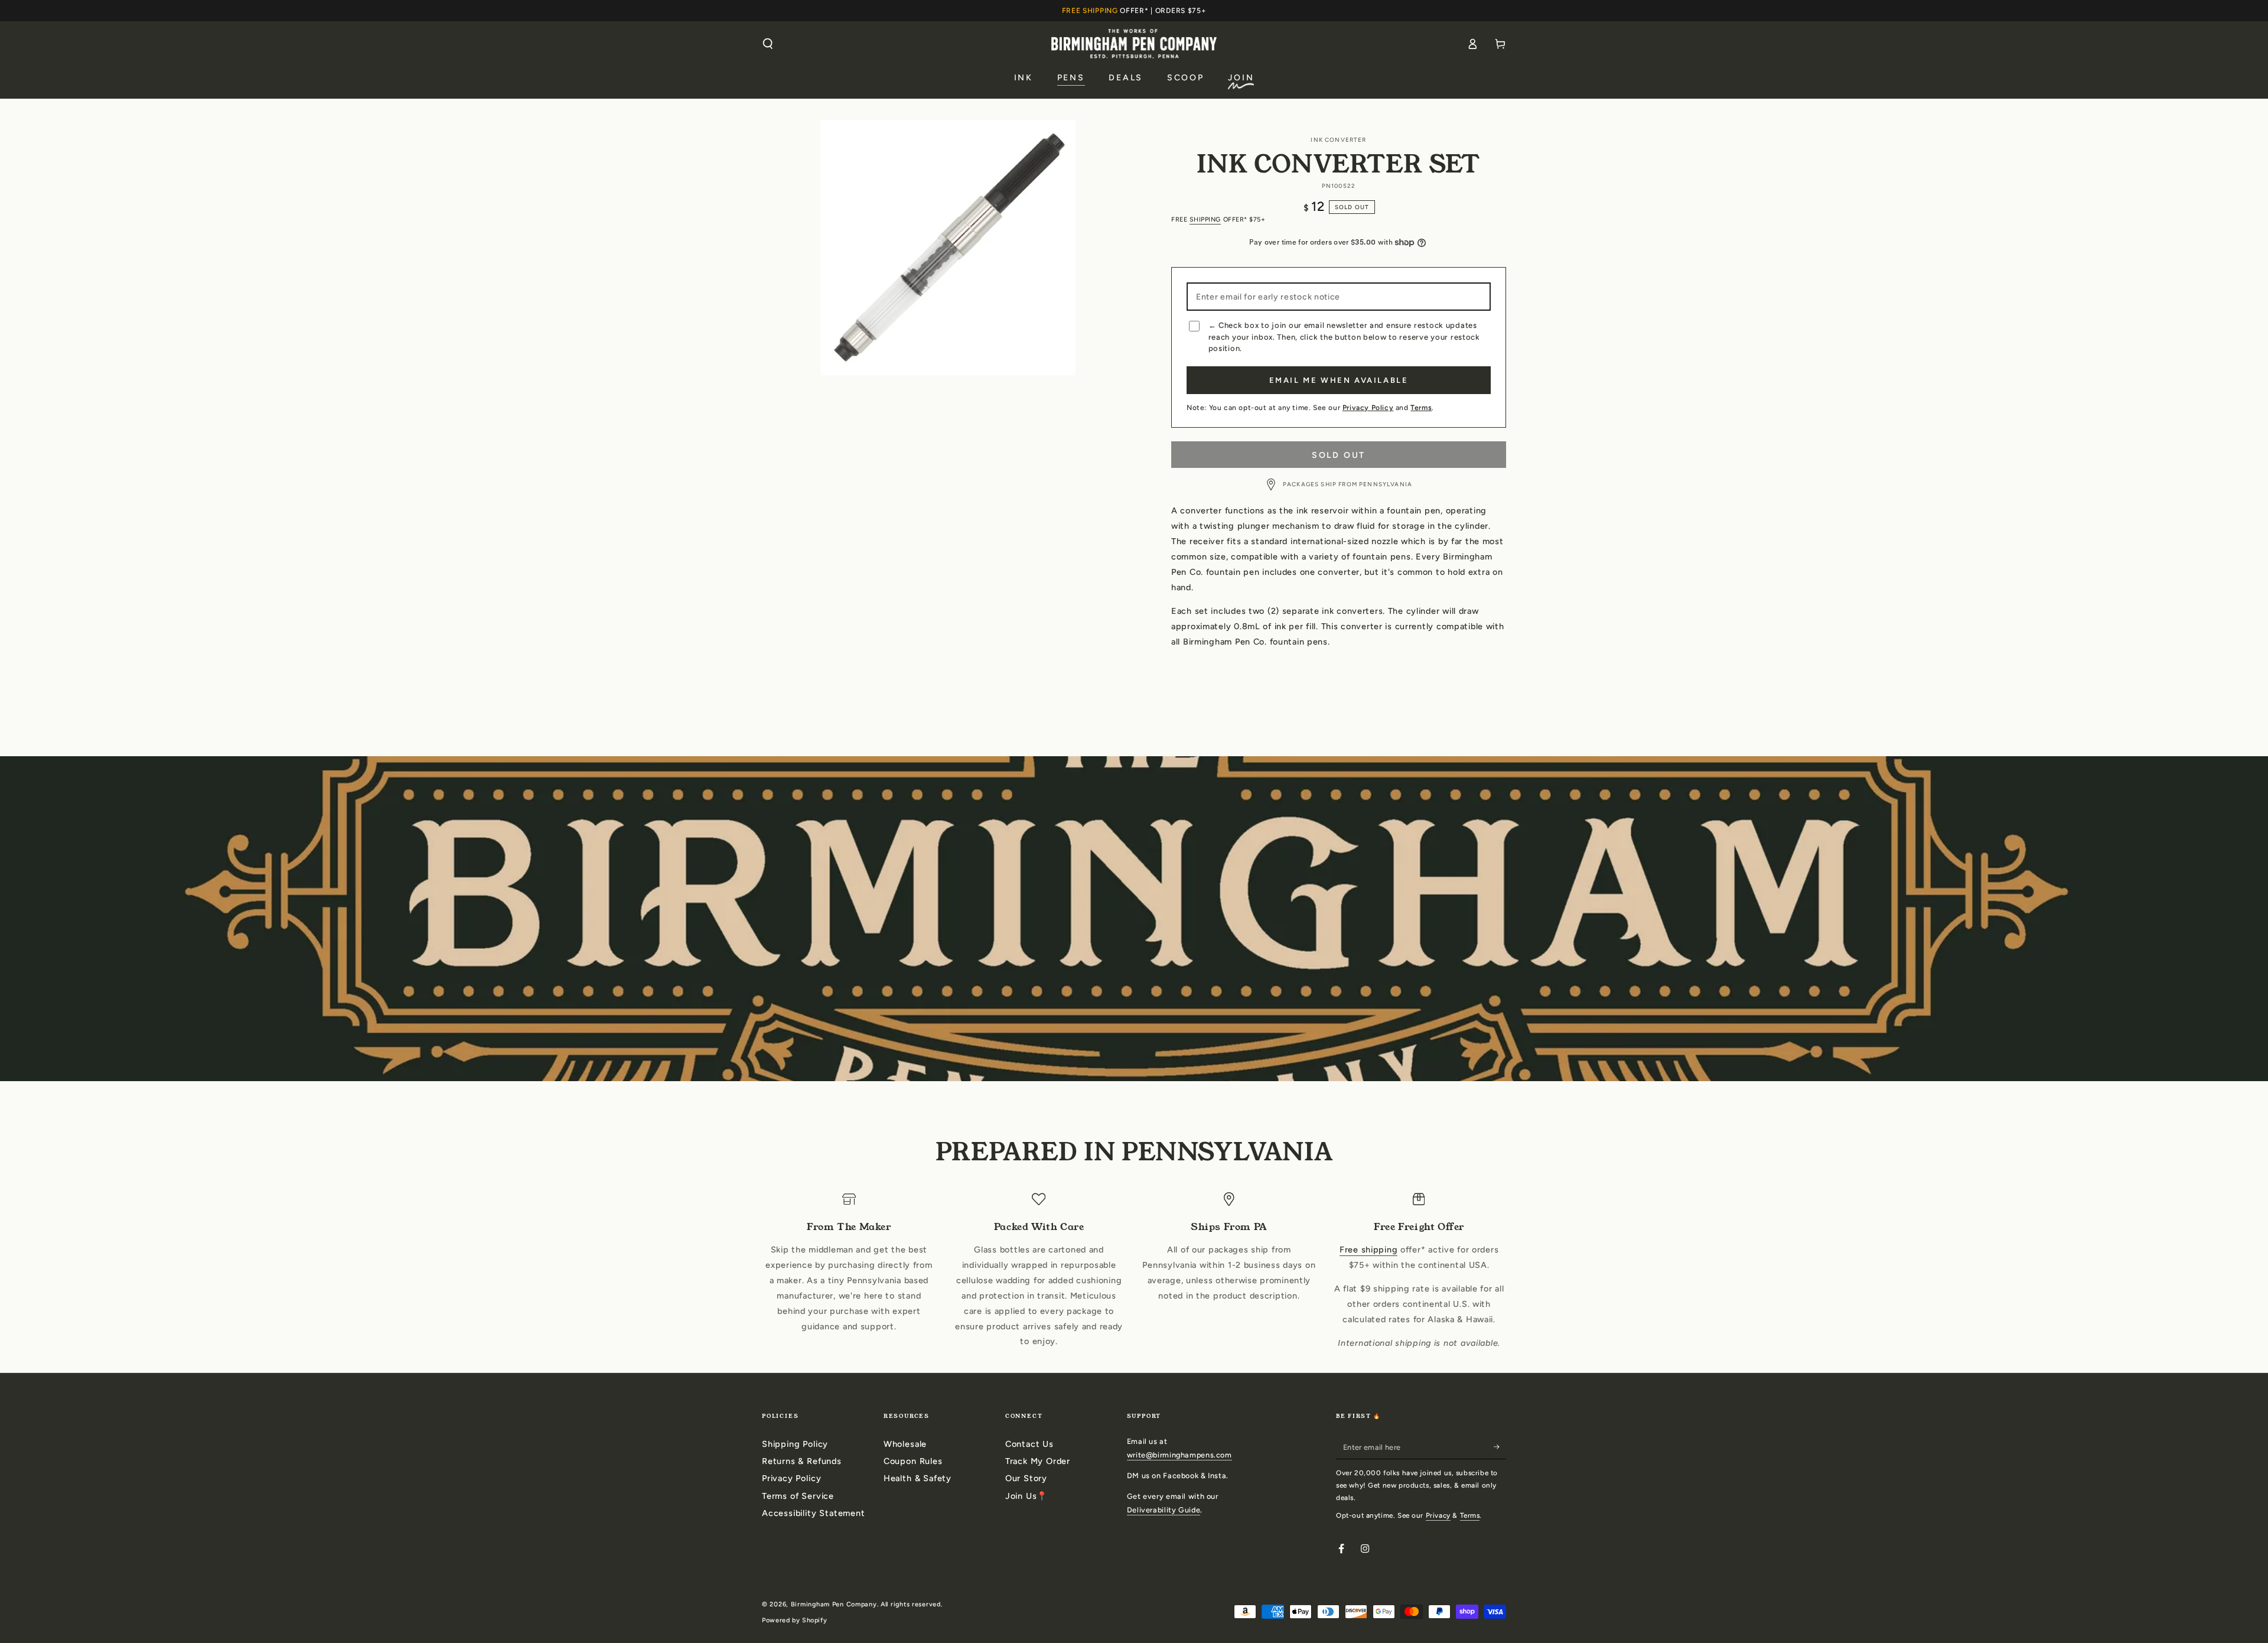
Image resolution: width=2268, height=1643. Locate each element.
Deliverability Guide (1164, 1510)
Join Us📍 (1027, 1496)
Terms (1421, 408)
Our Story (1026, 1478)
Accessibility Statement (814, 1513)
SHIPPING (1205, 219)
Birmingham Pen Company (834, 1604)
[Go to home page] (1134, 43)
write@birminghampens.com (1179, 1455)
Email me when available (1339, 380)
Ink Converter (1338, 140)
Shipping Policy (795, 1444)
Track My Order (1038, 1461)
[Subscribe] (1500, 1447)
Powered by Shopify (794, 1620)
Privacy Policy (1368, 408)
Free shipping (1368, 1250)
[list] (1134, 1272)
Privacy (1438, 1515)
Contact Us (1029, 1444)
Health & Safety (918, 1478)
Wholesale (905, 1444)
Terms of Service (798, 1496)
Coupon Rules (913, 1461)
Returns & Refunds (802, 1461)
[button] (768, 44)
